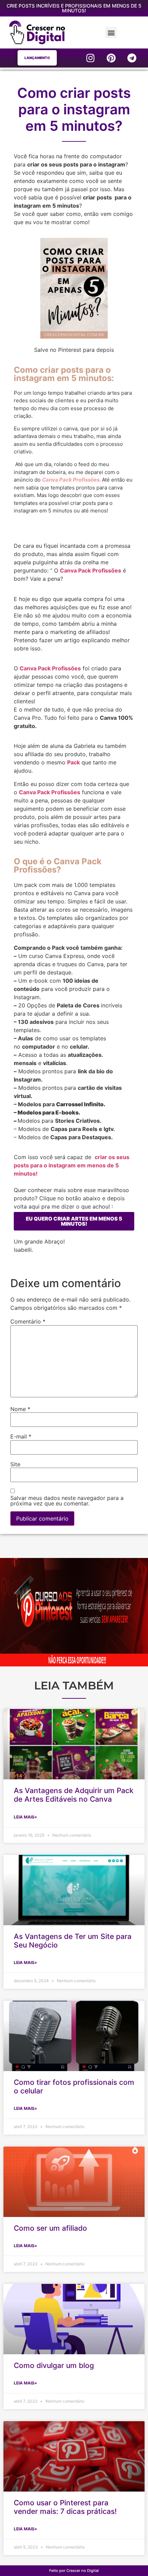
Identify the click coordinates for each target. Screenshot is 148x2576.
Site (15, 1464)
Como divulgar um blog (54, 2365)
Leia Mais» (25, 1817)
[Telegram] (132, 58)
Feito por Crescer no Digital (74, 2571)
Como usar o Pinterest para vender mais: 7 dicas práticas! (65, 2507)
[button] (111, 32)
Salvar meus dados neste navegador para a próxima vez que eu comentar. (67, 1501)
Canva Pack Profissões (91, 570)
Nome (20, 1409)
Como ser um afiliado (50, 2228)
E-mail (21, 1436)
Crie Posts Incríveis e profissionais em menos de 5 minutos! (74, 8)
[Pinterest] (111, 58)
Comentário (28, 1321)
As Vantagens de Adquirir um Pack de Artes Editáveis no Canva (74, 1795)
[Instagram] (91, 58)
